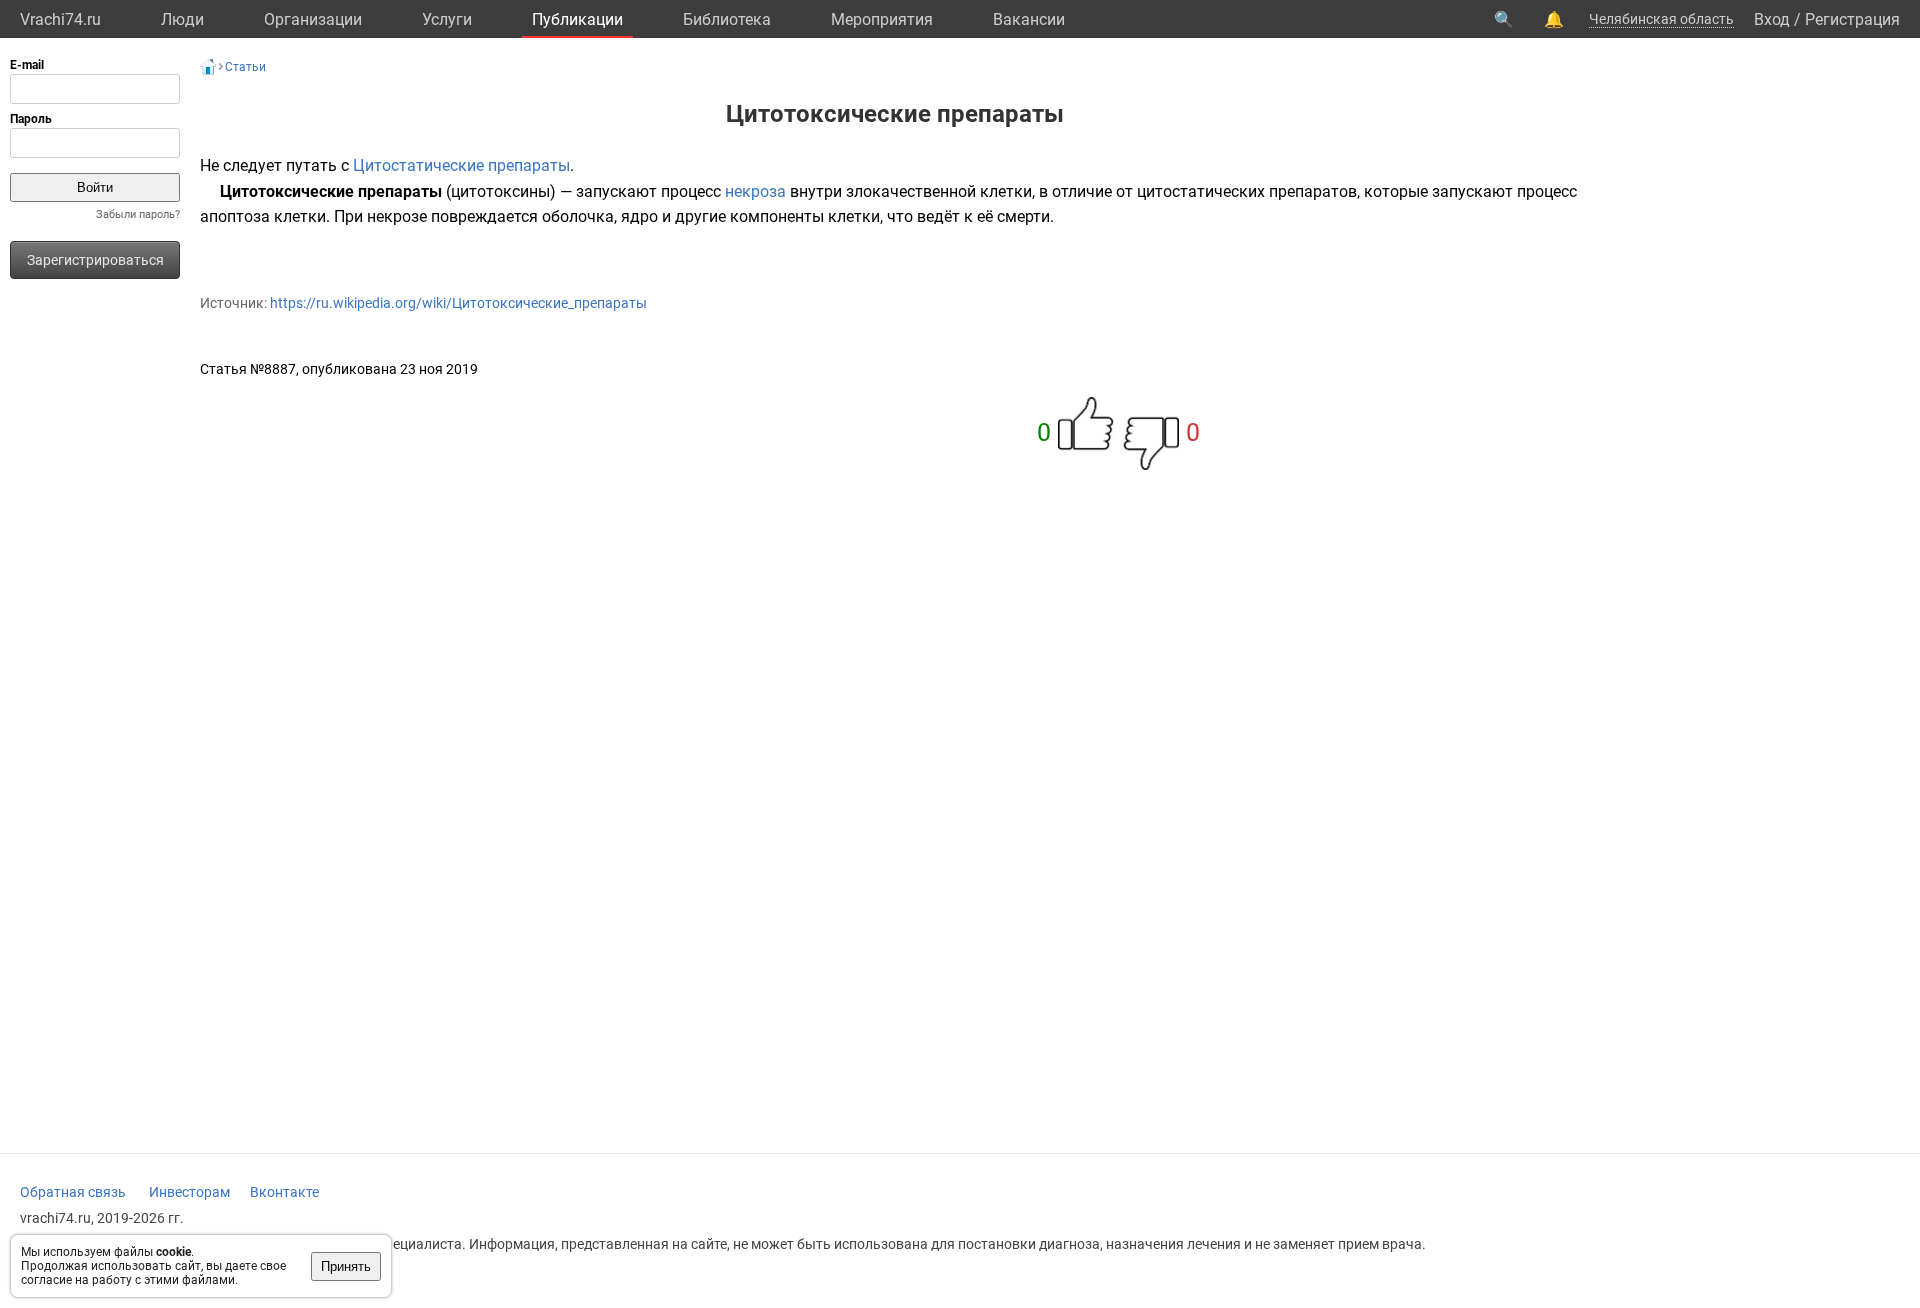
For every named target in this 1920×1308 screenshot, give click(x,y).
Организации (313, 19)
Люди (182, 19)
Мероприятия (882, 19)
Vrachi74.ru (60, 19)
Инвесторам (189, 1192)
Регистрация (1852, 19)
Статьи (245, 67)
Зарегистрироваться (95, 260)
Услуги (447, 19)
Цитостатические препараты (461, 165)
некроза (755, 191)
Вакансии (1029, 19)
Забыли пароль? (138, 214)
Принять (346, 1266)
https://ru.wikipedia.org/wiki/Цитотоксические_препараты (458, 303)
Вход (1772, 19)
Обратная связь (73, 1192)
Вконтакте (284, 1192)
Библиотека (727, 19)
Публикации (577, 19)
